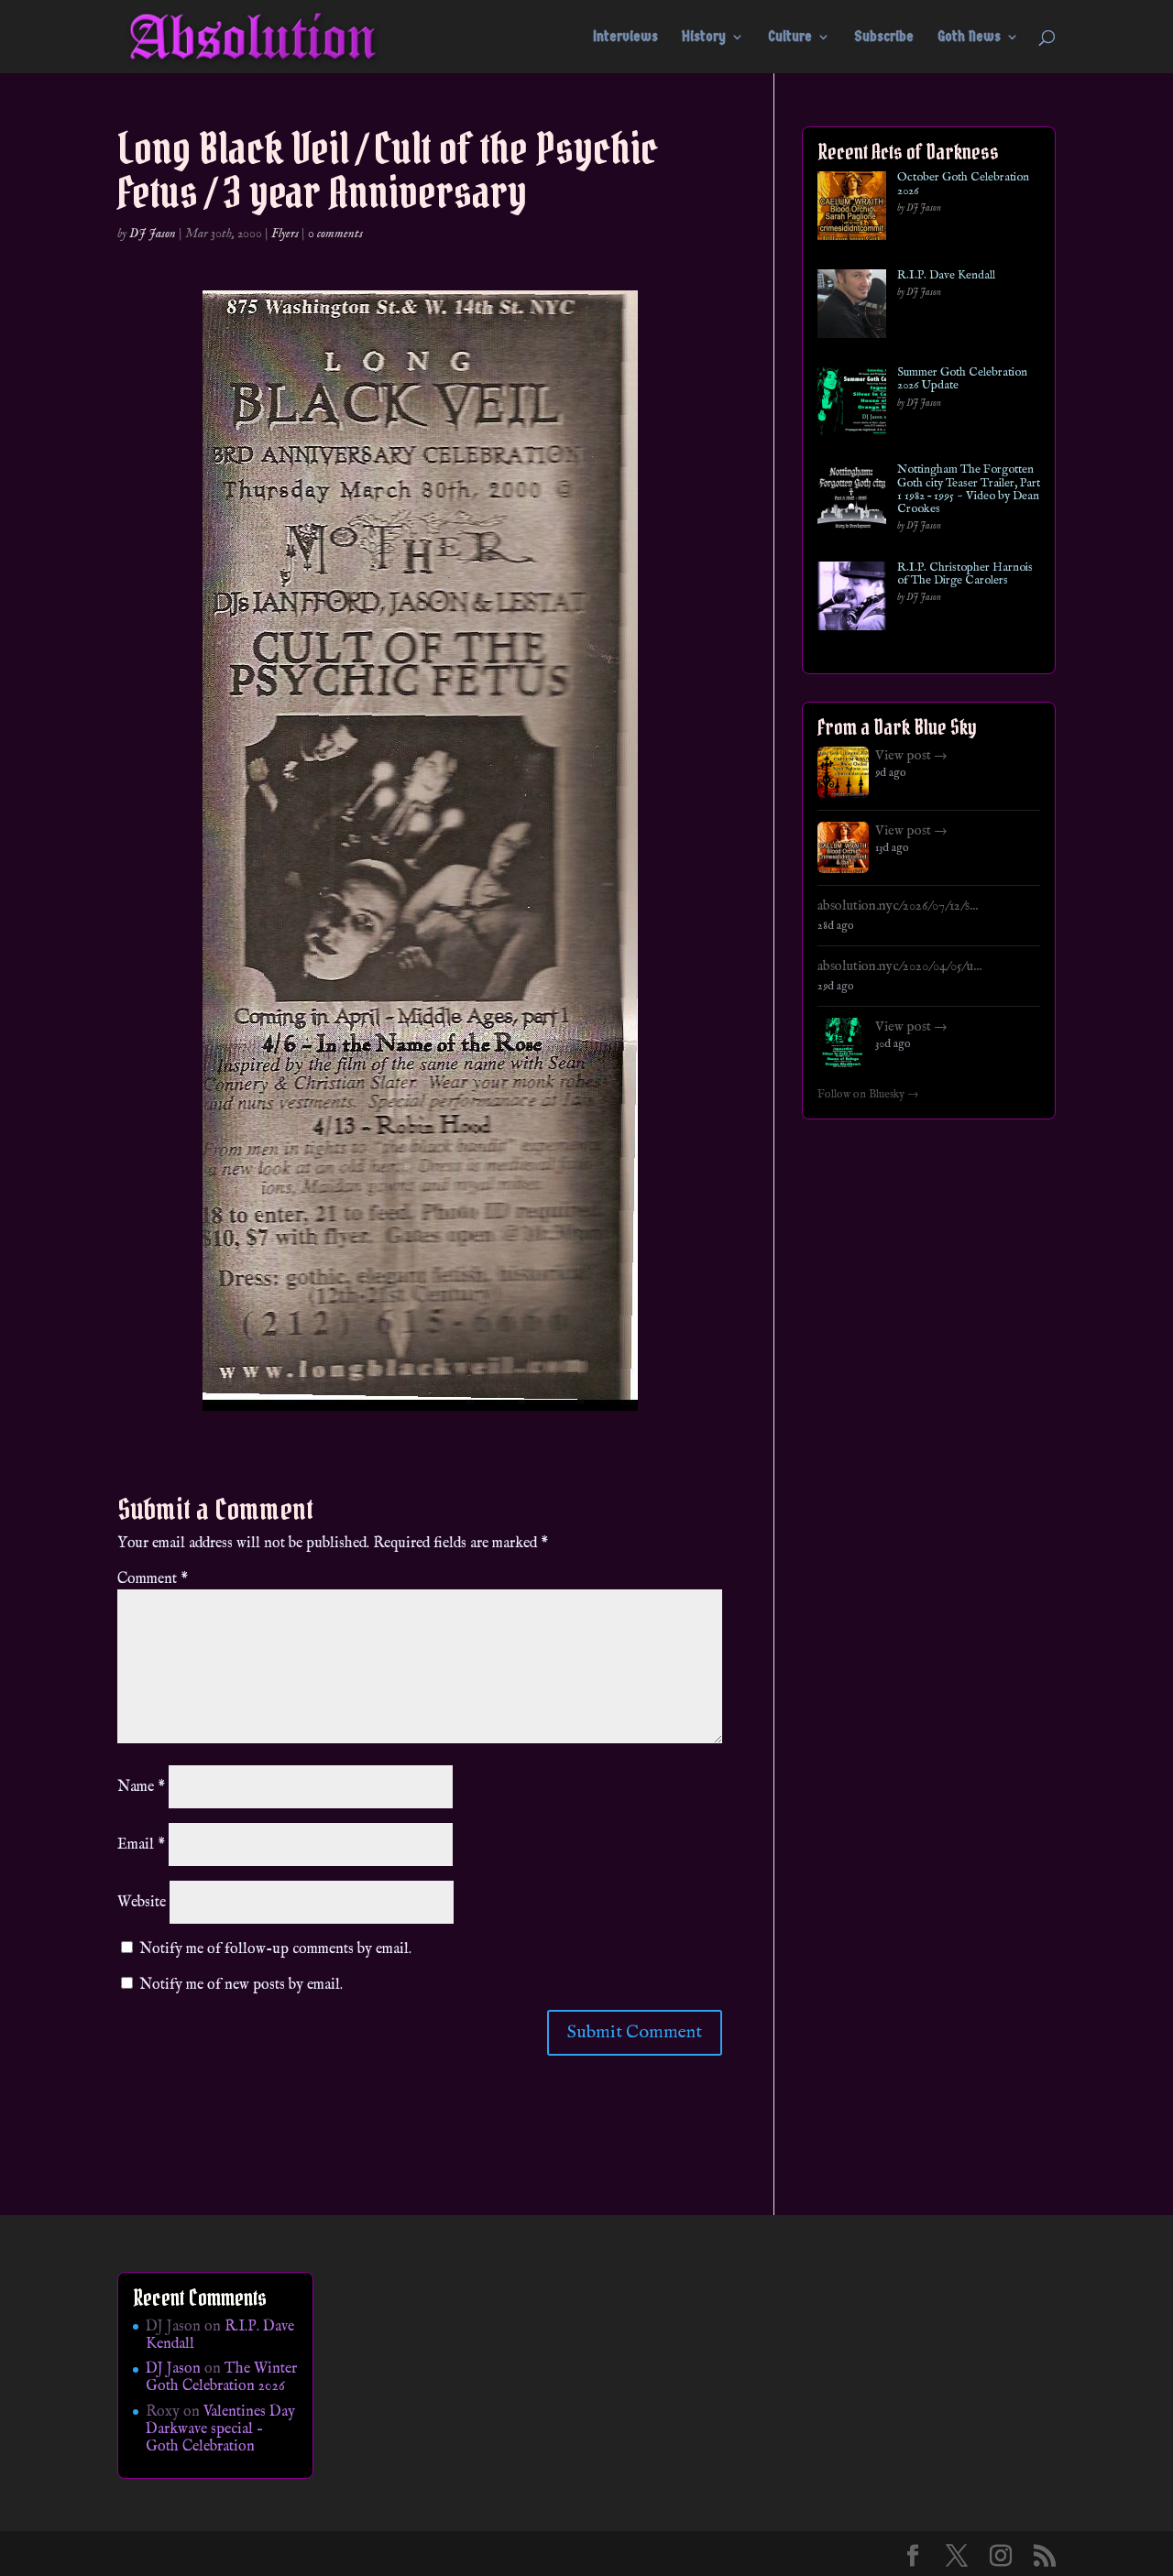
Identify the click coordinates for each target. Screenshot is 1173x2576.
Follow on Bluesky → (868, 1095)
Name (141, 1787)
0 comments (335, 234)
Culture (790, 38)
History (704, 38)
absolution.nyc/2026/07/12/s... (898, 906)
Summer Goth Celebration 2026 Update (962, 380)
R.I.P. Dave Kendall (946, 276)
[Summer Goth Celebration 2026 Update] (852, 404)
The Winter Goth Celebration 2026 (221, 2378)
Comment (153, 1579)
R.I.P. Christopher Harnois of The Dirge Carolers (965, 575)
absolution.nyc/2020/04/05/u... (899, 966)
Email (141, 1845)
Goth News (969, 38)
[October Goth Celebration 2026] (852, 209)
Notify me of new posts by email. (241, 1985)
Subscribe (884, 38)
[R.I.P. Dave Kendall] (852, 307)
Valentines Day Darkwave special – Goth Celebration (220, 2429)
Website (142, 1903)
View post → (911, 756)
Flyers (285, 234)
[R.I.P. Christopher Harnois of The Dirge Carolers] (852, 600)
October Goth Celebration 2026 (963, 185)
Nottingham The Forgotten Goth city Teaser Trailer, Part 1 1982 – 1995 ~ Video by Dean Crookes (969, 490)
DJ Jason (153, 234)
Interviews (625, 38)
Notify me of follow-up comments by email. (275, 1949)
